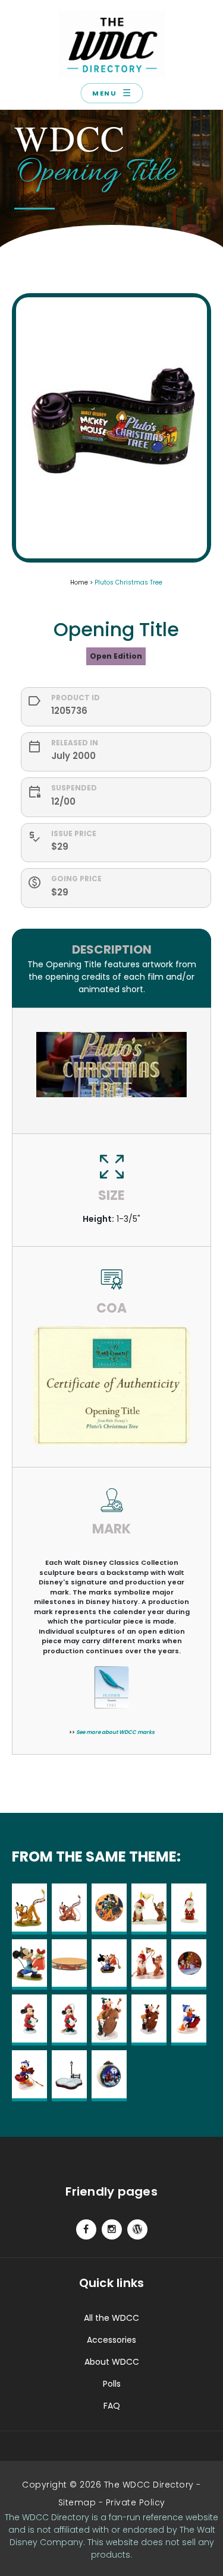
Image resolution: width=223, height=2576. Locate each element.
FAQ (112, 2406)
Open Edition (116, 656)
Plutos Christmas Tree (128, 582)
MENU (111, 93)
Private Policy (136, 2502)
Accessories (111, 2340)
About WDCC (112, 2362)
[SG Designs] (137, 2229)
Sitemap (77, 2502)
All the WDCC (111, 2318)
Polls (112, 2384)
